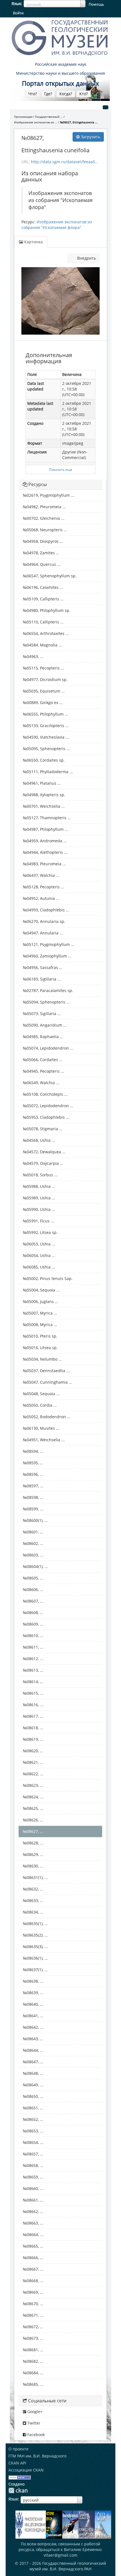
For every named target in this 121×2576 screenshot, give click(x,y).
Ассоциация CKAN (26, 2470)
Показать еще (61, 469)
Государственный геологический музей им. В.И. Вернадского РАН (68, 2566)
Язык (16, 4)
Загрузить (90, 137)
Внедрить (86, 258)
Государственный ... (49, 117)
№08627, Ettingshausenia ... (79, 122)
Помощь (96, 4)
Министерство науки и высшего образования (60, 73)
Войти (18, 13)
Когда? (66, 94)
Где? (48, 94)
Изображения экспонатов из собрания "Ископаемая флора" (57, 225)
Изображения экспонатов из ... (36, 122)
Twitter (33, 2423)
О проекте (18, 2449)
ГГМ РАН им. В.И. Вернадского (37, 2456)
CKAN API (17, 2463)
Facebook (35, 2435)
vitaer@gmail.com (60, 2555)
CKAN (18, 2490)
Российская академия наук (61, 64)
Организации (23, 117)
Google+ (34, 2412)
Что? (33, 94)
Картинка (33, 242)
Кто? (84, 94)
